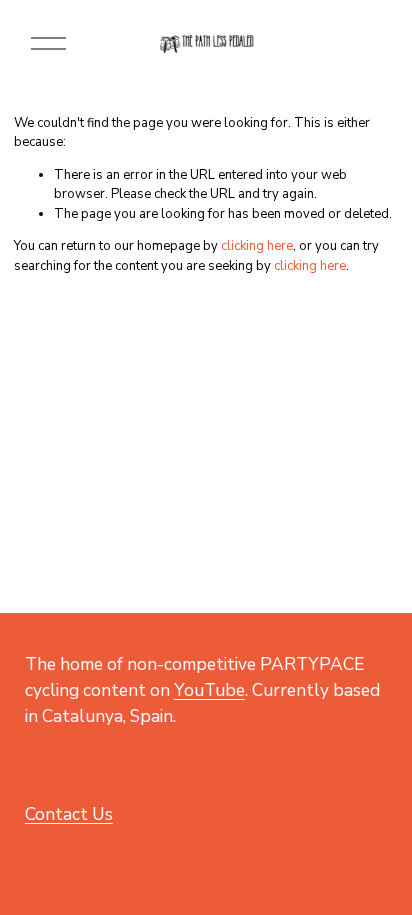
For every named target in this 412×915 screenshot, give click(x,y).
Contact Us (69, 814)
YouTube (209, 690)
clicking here (257, 246)
